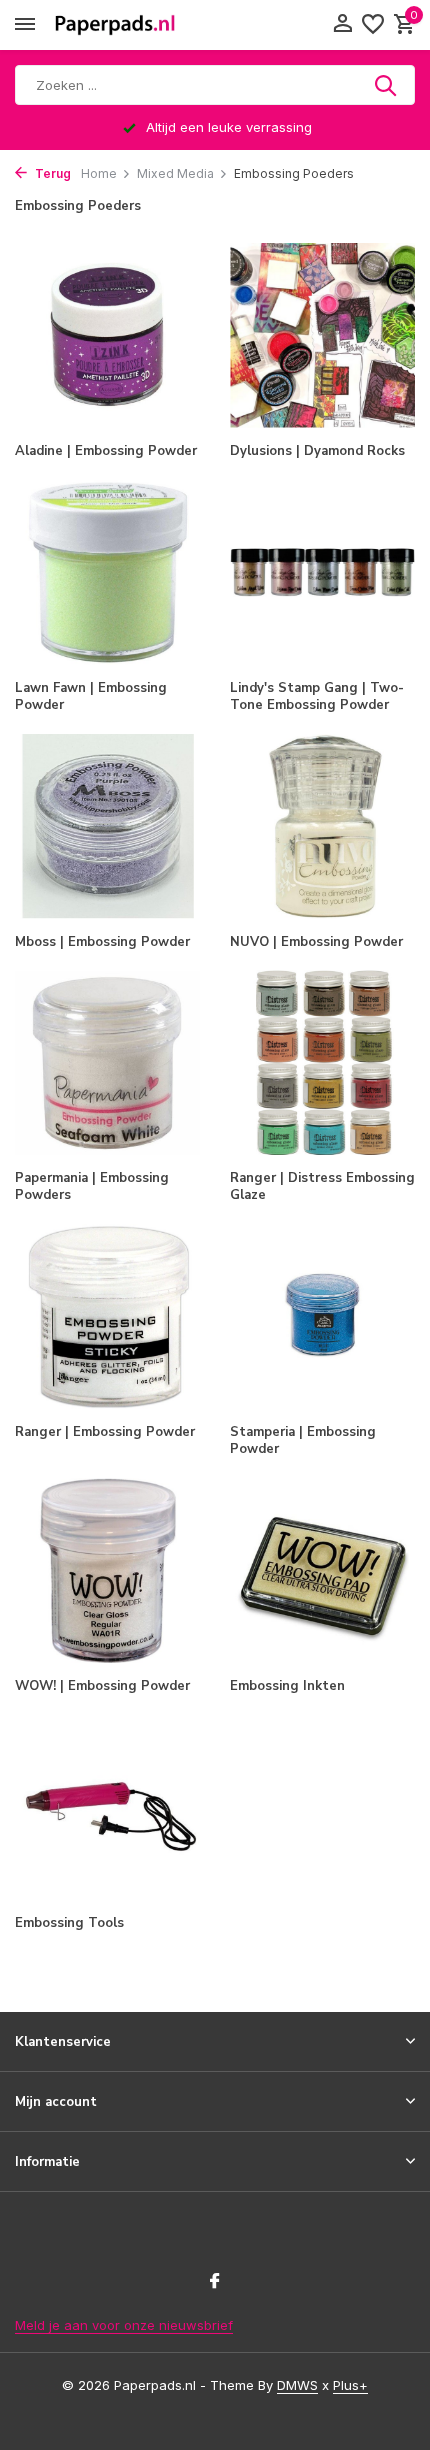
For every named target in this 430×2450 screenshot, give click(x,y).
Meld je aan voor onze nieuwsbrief (124, 2325)
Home (99, 173)
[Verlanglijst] (373, 25)
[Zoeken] (387, 85)
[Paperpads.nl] (115, 25)
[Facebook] (215, 2282)
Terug (51, 173)
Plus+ (350, 2385)
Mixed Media (175, 173)
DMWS (297, 2385)
